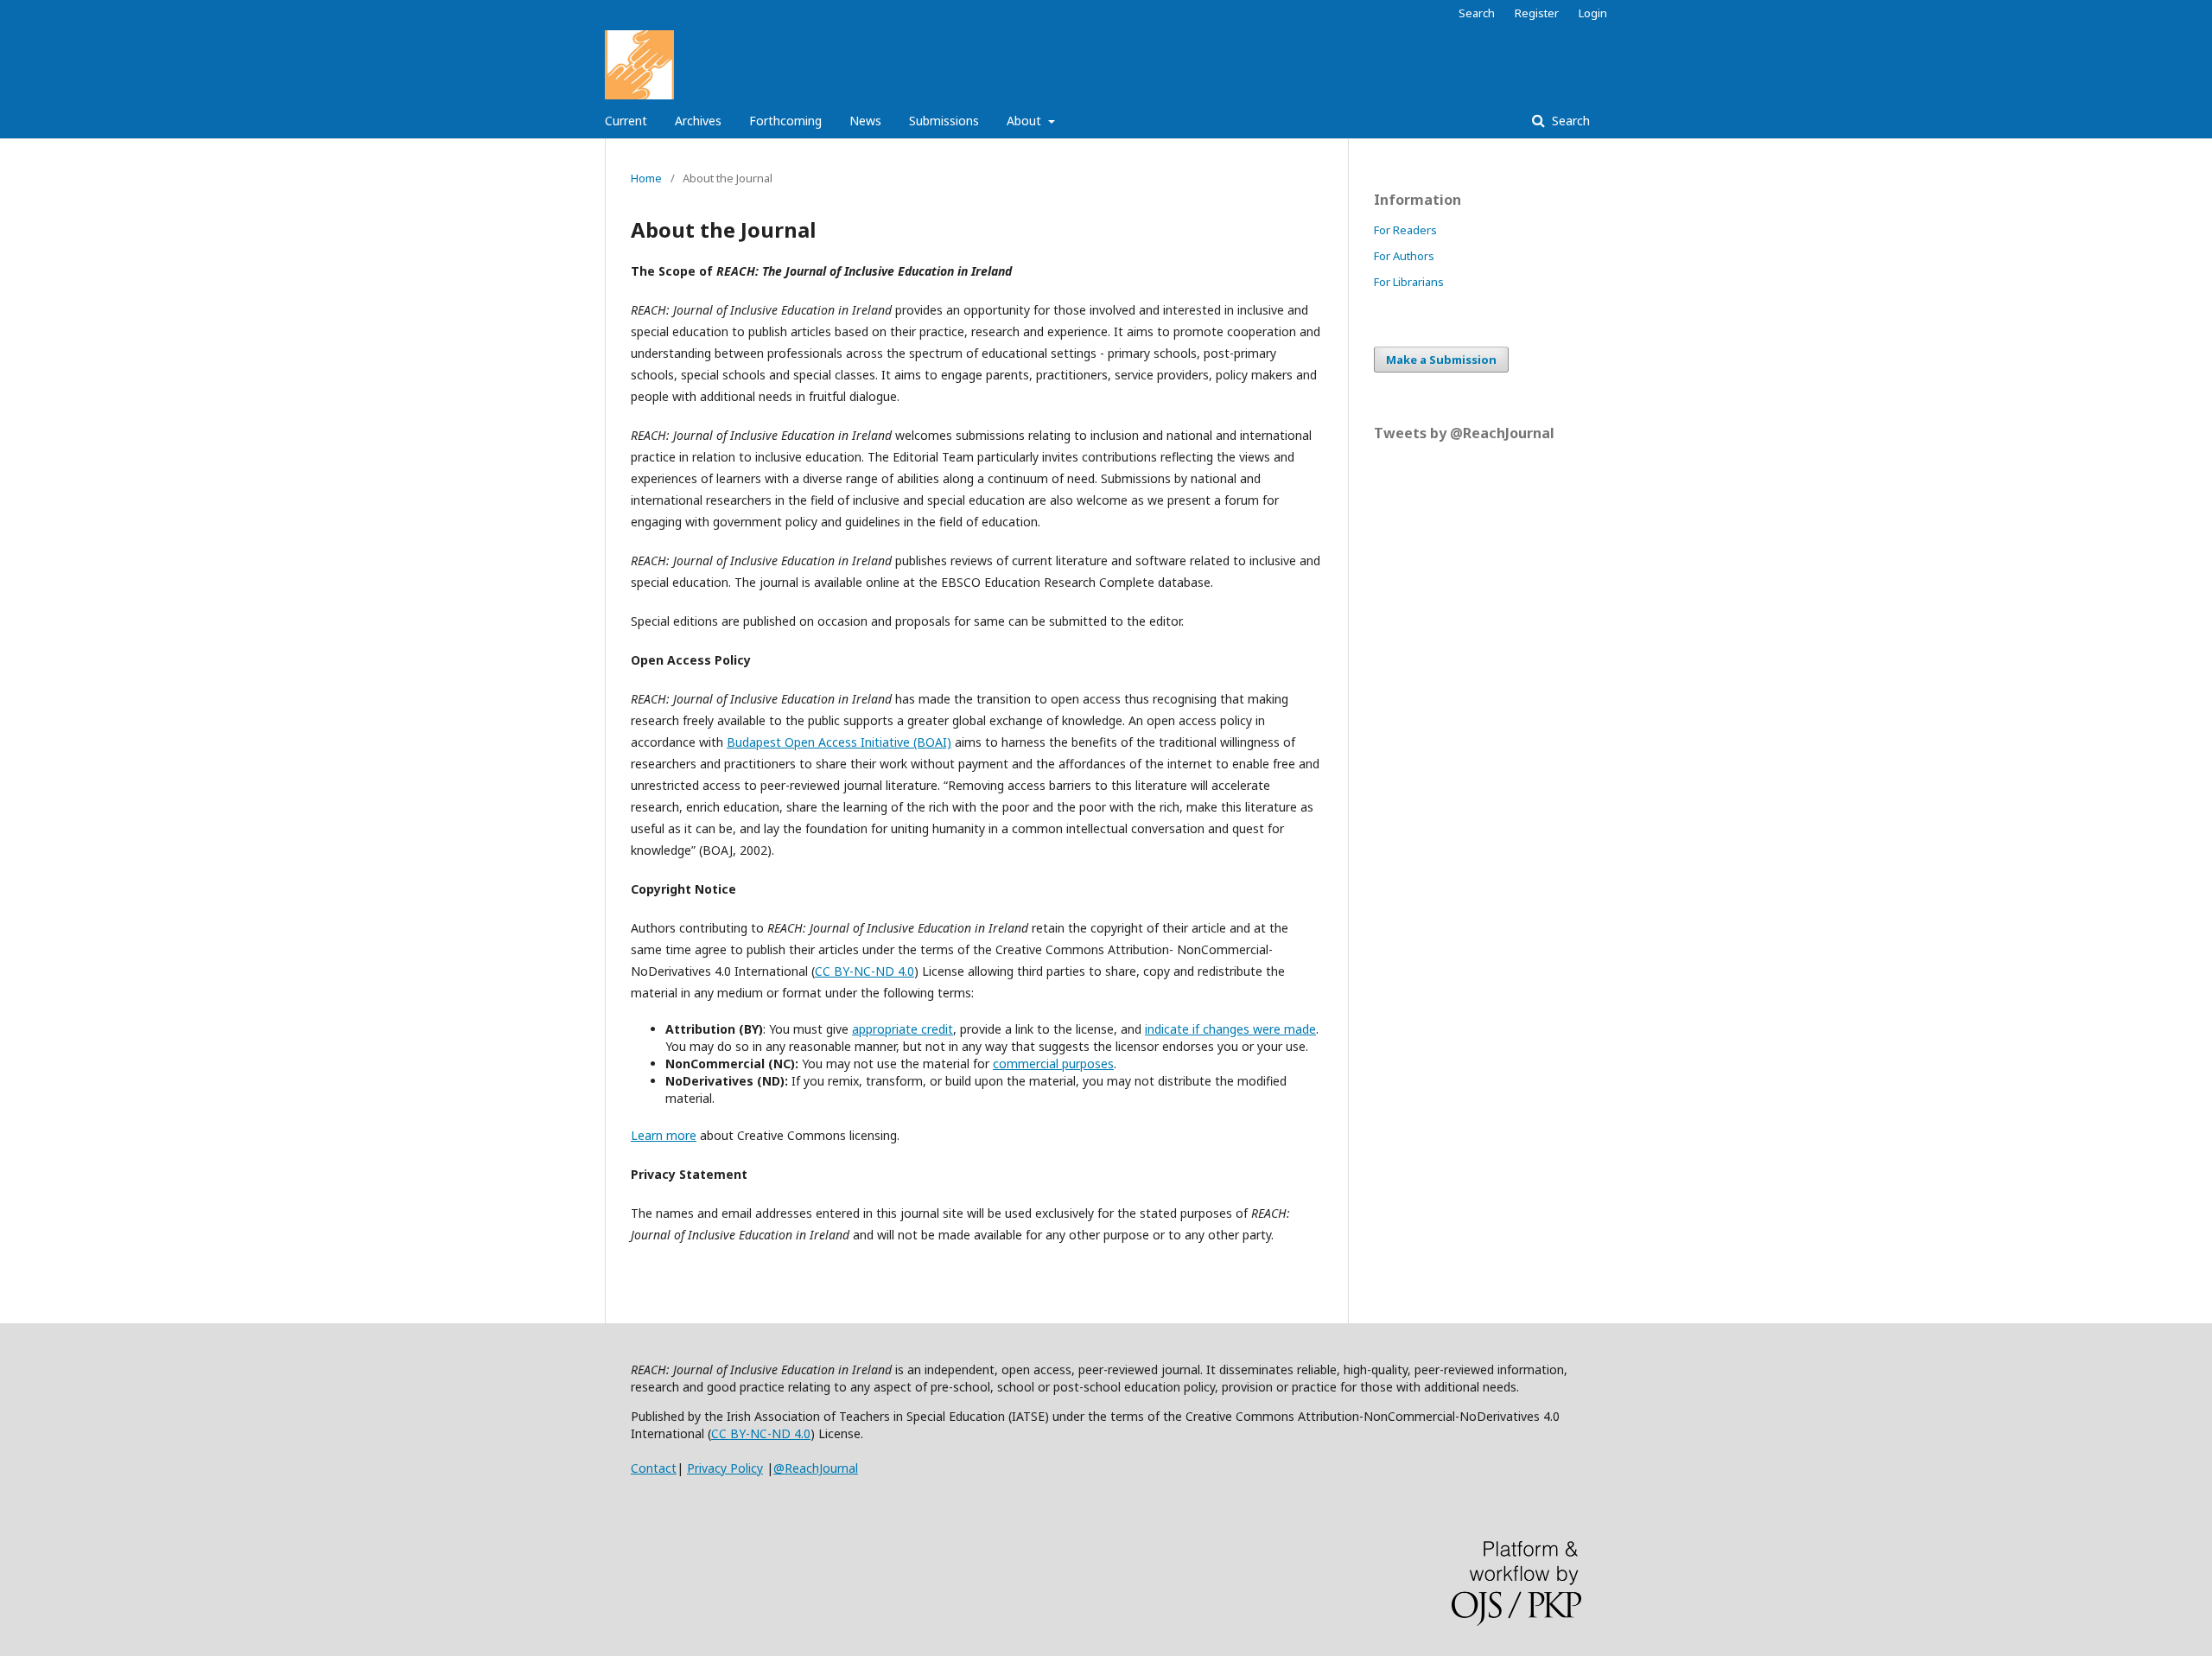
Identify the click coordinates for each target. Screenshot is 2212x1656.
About (1026, 121)
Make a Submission (1441, 360)
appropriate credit (903, 1029)
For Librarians (1409, 282)
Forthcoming (785, 121)
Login (1593, 13)
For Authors (1404, 256)
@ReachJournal (816, 1468)
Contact (654, 1468)
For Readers (1405, 230)
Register (1537, 13)
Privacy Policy (725, 1468)
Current (626, 121)
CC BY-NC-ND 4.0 (761, 1433)
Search (1569, 121)
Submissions (944, 121)
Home (646, 178)
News (865, 121)
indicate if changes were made (1230, 1029)
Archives (698, 121)
